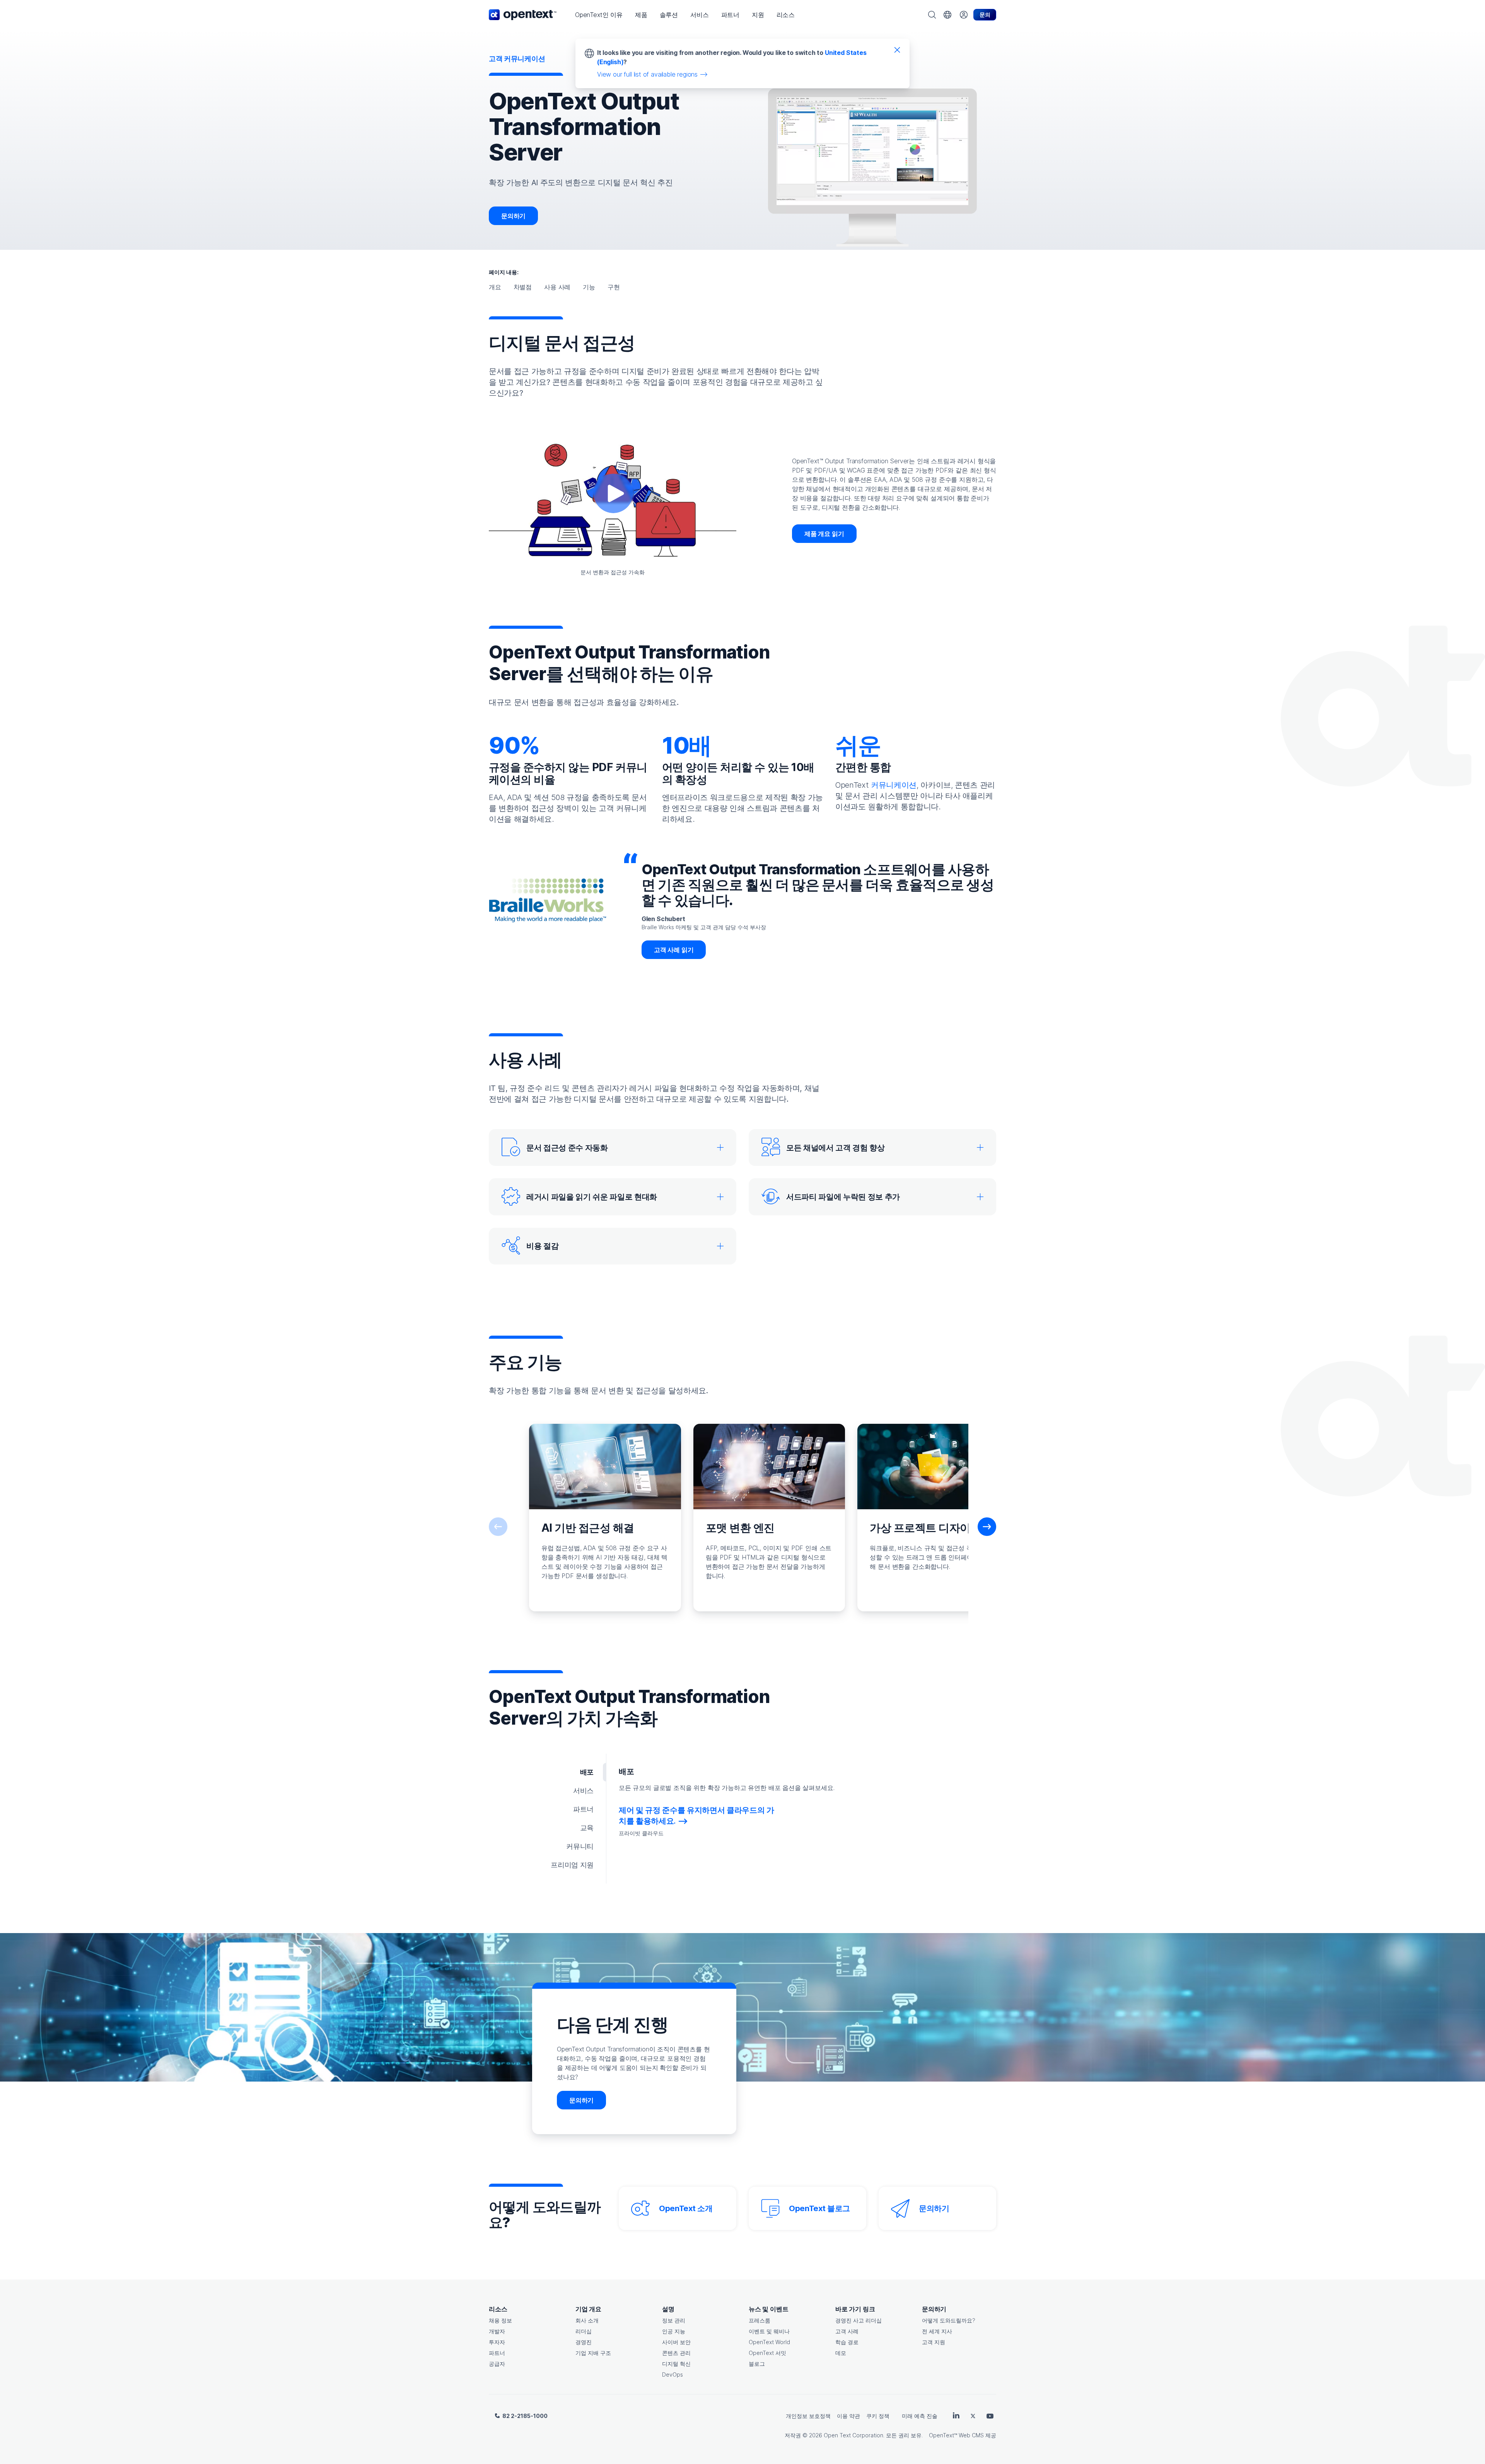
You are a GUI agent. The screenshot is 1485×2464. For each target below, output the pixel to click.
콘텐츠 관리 (676, 2353)
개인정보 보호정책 (808, 2416)
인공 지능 (674, 2331)
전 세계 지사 (937, 2331)
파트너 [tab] (583, 1809)
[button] (599, 15)
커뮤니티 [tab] (580, 1846)
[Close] (897, 49)
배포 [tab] (587, 1772)
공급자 (497, 2364)
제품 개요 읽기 (824, 534)
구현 (614, 287)
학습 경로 (847, 2342)
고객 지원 (934, 2342)
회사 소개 (587, 2320)
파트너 (497, 2353)
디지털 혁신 (676, 2364)
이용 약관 (848, 2416)
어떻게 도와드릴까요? (949, 2320)
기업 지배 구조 (593, 2353)
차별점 (523, 287)
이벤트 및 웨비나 (769, 2331)
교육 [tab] (587, 1828)
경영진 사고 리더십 (859, 2320)
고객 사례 (847, 2331)
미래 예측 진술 (920, 2416)
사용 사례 (557, 287)
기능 (589, 287)
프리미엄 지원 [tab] (572, 1865)
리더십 (584, 2331)
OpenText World (769, 2342)
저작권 (793, 2435)
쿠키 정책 (878, 2416)
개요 (495, 287)
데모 (841, 2353)
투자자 (497, 2342)
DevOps (673, 2374)
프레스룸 (760, 2320)
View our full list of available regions (647, 74)
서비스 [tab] (583, 1791)
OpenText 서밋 (767, 2353)
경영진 (584, 2342)
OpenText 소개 (686, 2208)
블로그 (757, 2364)
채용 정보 (500, 2320)
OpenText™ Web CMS (956, 2435)
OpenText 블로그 (819, 2208)
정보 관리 (674, 2320)
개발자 (497, 2331)
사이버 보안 (676, 2342)
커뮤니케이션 (894, 785)
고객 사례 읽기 (674, 950)
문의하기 (513, 216)
